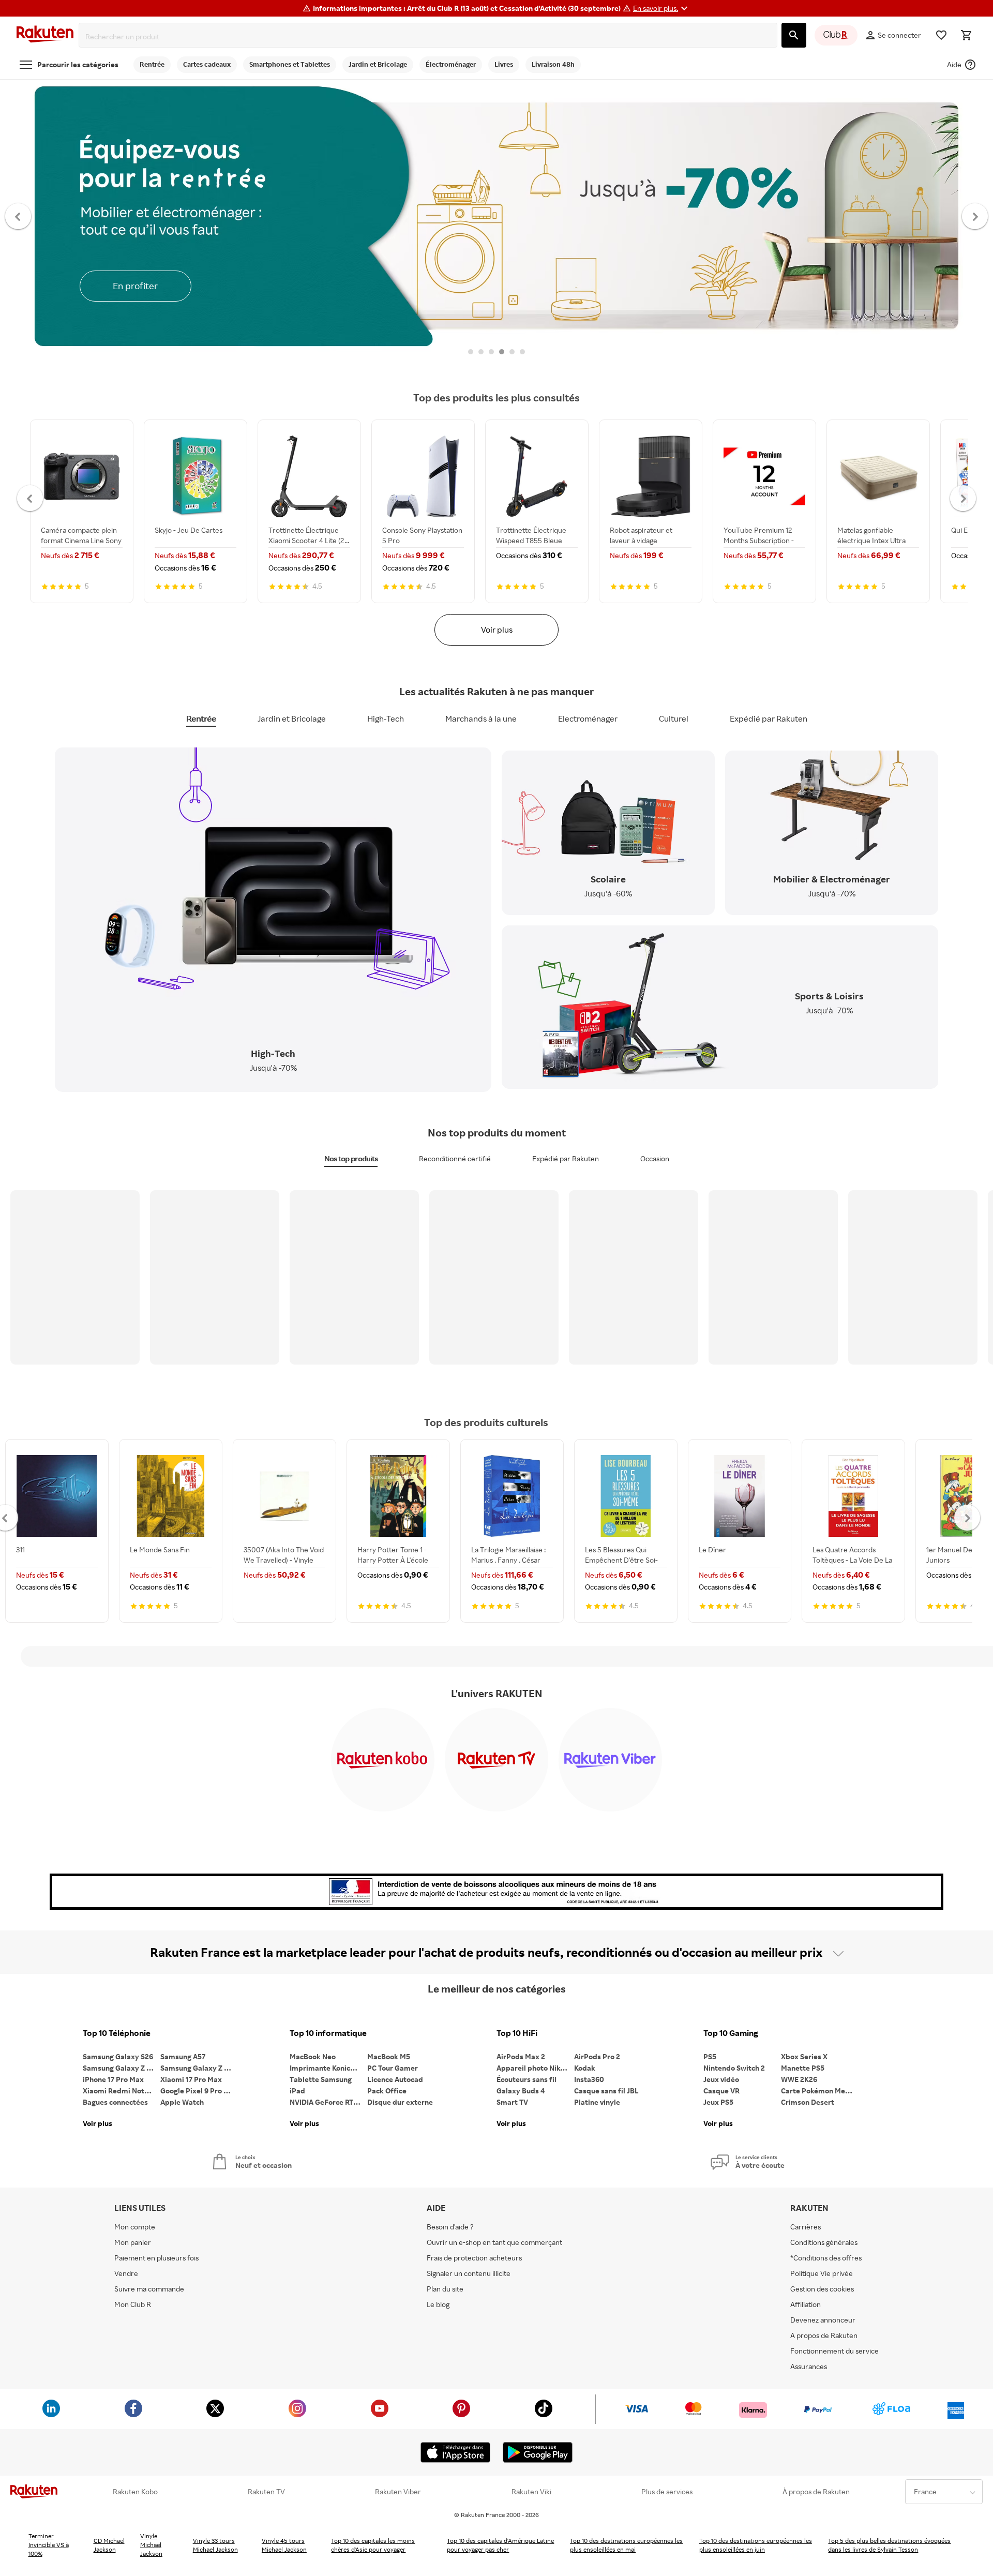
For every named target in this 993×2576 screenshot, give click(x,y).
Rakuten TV (266, 2492)
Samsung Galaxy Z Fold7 (199, 2068)
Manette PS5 (803, 2068)
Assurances (809, 2366)
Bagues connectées (115, 2102)
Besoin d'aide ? (450, 2227)
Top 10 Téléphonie (117, 2033)
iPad (297, 2091)
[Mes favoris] (941, 35)
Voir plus (497, 630)
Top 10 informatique (328, 2033)
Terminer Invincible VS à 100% (49, 2545)
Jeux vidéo (721, 2079)
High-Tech (386, 718)
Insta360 (589, 2079)
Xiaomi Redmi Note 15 (120, 2091)
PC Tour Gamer (393, 2068)
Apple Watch (182, 2102)
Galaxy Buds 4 (521, 2091)
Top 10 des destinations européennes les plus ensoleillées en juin (756, 2545)
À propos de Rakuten (816, 2492)
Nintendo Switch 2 (734, 2068)
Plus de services (667, 2492)
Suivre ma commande (149, 2289)
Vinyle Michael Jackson (151, 2545)
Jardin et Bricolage (292, 718)
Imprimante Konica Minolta (328, 2068)
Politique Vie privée (822, 2273)
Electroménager (588, 718)
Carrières (806, 2227)
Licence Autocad (395, 2079)
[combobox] (430, 37)
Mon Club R (133, 2304)
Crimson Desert (808, 2102)
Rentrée (201, 718)
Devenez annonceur (823, 2320)
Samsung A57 (183, 2056)
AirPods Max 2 (521, 2056)
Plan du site (445, 2289)
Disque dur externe (400, 2102)
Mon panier (133, 2242)
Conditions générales (824, 2242)
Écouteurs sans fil (526, 2079)
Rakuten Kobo (135, 2492)
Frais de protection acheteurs (474, 2258)
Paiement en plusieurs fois (156, 2258)
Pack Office (387, 2091)
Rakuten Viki (531, 2492)
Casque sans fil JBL (606, 2091)
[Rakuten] (45, 35)
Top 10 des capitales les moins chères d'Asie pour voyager (373, 2545)
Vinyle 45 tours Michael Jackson (284, 2545)
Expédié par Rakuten (769, 718)
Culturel (674, 718)
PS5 (710, 2056)
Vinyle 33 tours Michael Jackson (215, 2545)
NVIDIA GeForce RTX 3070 (328, 2102)
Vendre (126, 2273)
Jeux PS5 (718, 2102)
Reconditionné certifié (455, 1158)
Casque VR (721, 2091)
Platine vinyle (597, 2102)
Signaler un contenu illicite (469, 2273)
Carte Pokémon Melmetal (820, 2091)
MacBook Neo (313, 2056)
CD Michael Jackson (109, 2545)
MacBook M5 (389, 2056)
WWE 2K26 (799, 2079)
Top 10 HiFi (517, 2033)
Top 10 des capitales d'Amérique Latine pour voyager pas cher (500, 2545)
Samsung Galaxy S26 (118, 2056)
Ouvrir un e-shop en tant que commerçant (494, 2242)
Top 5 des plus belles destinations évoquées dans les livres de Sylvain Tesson (889, 2545)
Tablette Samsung (321, 2079)
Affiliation (806, 2304)
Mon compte (135, 2227)
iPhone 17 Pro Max (113, 2079)
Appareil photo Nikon (532, 2068)
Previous (18, 216)
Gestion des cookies (822, 2289)
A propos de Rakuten (824, 2335)
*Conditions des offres (826, 2258)
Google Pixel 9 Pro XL (196, 2091)
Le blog (438, 2304)
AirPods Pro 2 (597, 2056)
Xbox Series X (804, 2056)
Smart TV (512, 2102)
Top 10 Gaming (731, 2033)
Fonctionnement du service (834, 2351)
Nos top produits (351, 1158)
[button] (662, 8)
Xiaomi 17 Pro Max (191, 2079)
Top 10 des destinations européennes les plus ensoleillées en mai (626, 2545)
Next (975, 216)
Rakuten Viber (398, 2492)
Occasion (655, 1158)
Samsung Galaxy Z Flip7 (122, 2068)
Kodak (585, 2068)
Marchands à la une (481, 718)
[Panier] (966, 35)
